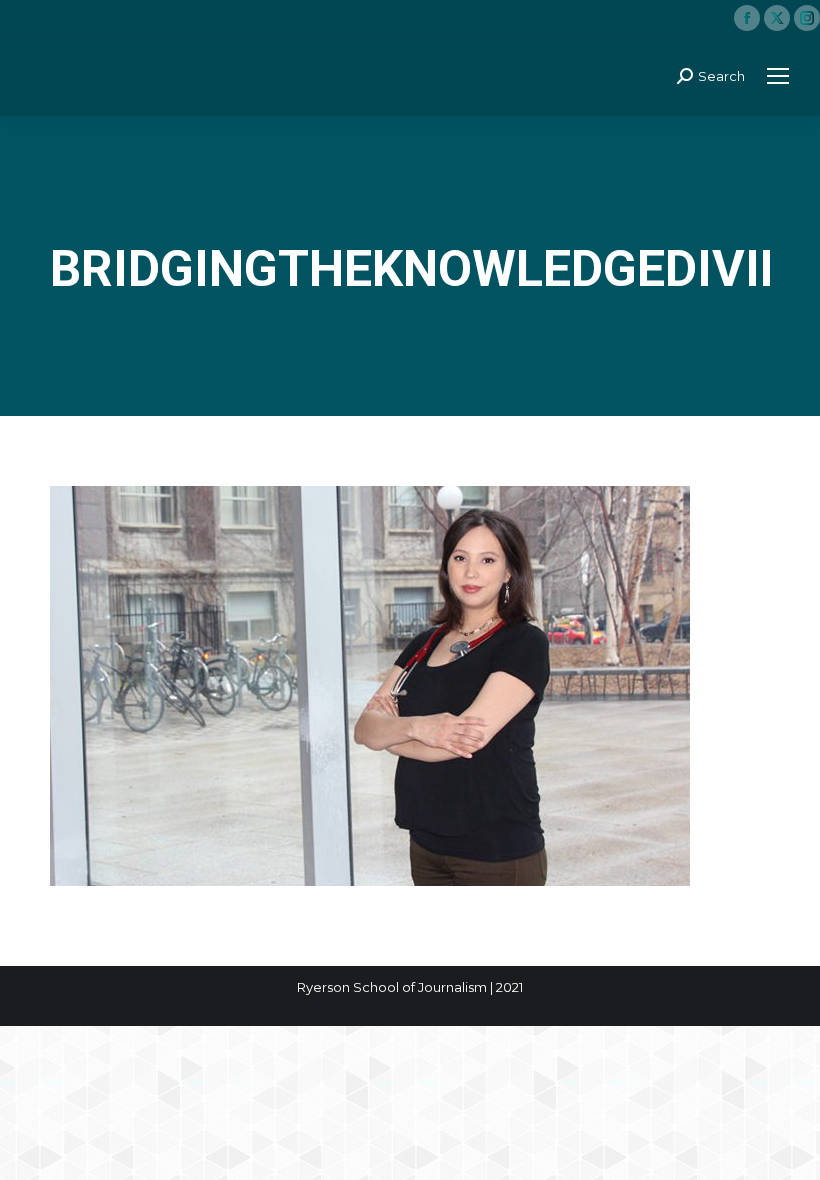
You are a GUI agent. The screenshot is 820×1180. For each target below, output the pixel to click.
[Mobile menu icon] (778, 76)
